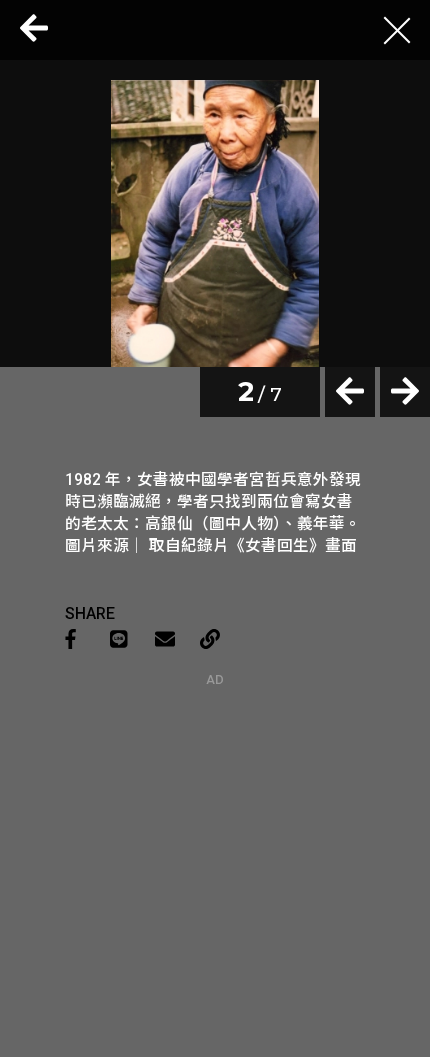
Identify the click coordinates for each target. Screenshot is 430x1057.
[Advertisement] (215, 812)
